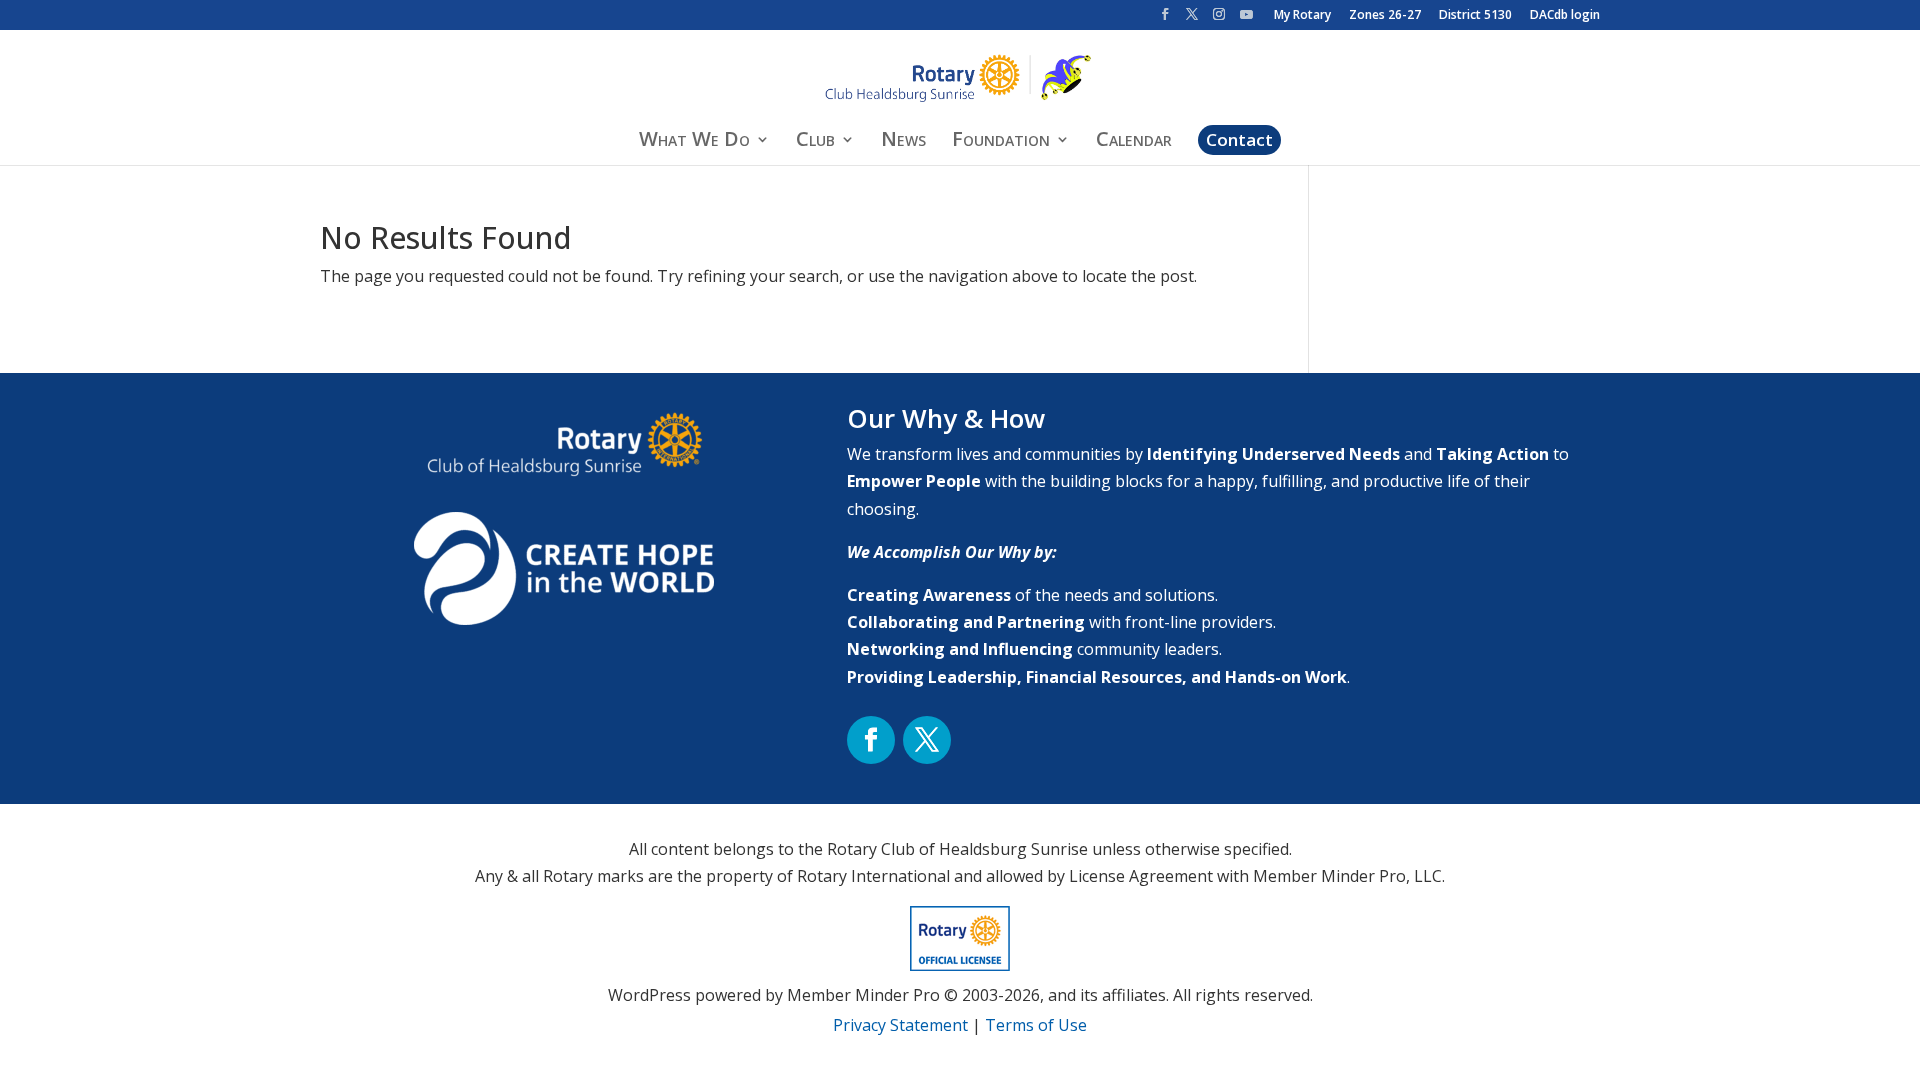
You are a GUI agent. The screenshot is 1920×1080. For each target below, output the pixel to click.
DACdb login (1565, 16)
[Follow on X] (927, 740)
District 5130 (1475, 16)
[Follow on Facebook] (871, 740)
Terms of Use (1036, 1025)
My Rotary (1302, 16)
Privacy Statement (900, 1025)
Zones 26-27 (1385, 16)
